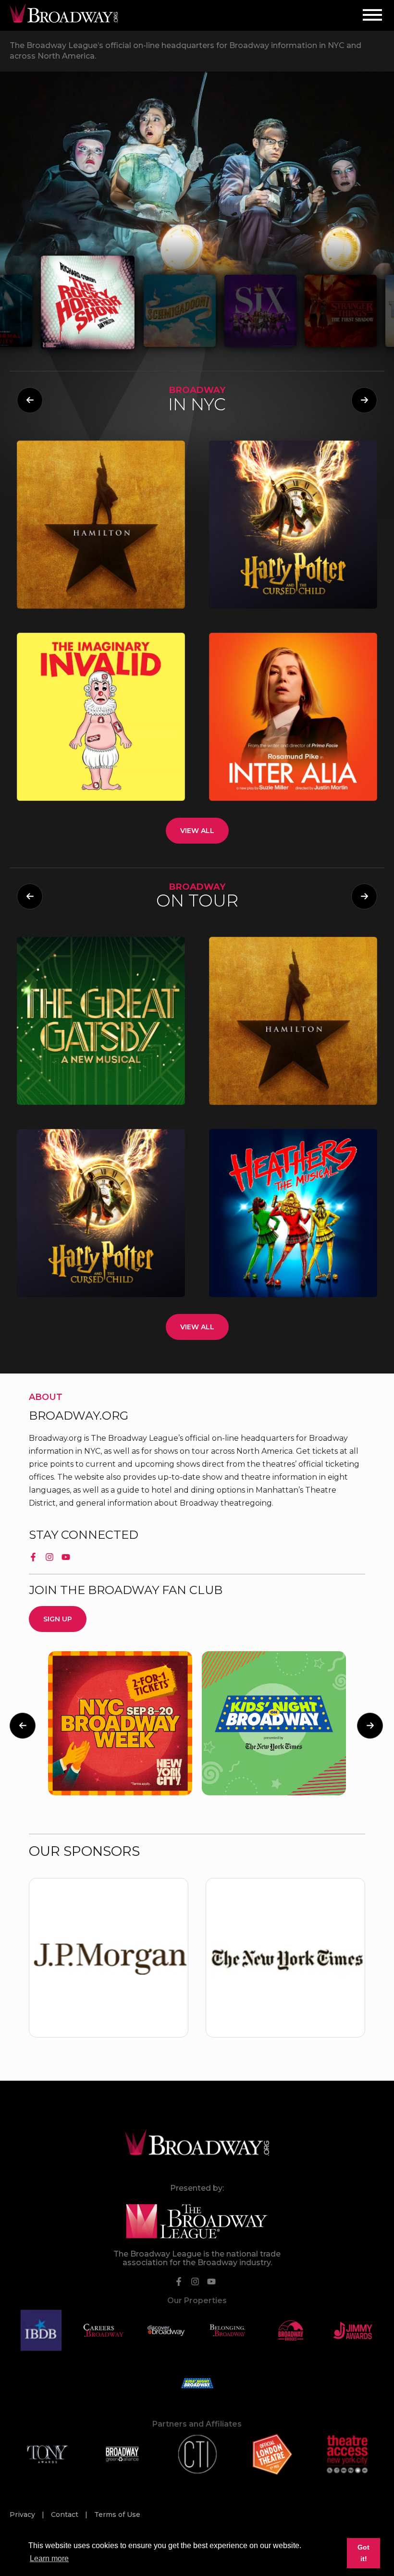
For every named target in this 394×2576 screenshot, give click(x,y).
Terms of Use (117, 2515)
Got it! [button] (363, 2553)
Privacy (23, 2515)
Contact (66, 2515)
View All (197, 831)
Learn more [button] (49, 2558)
